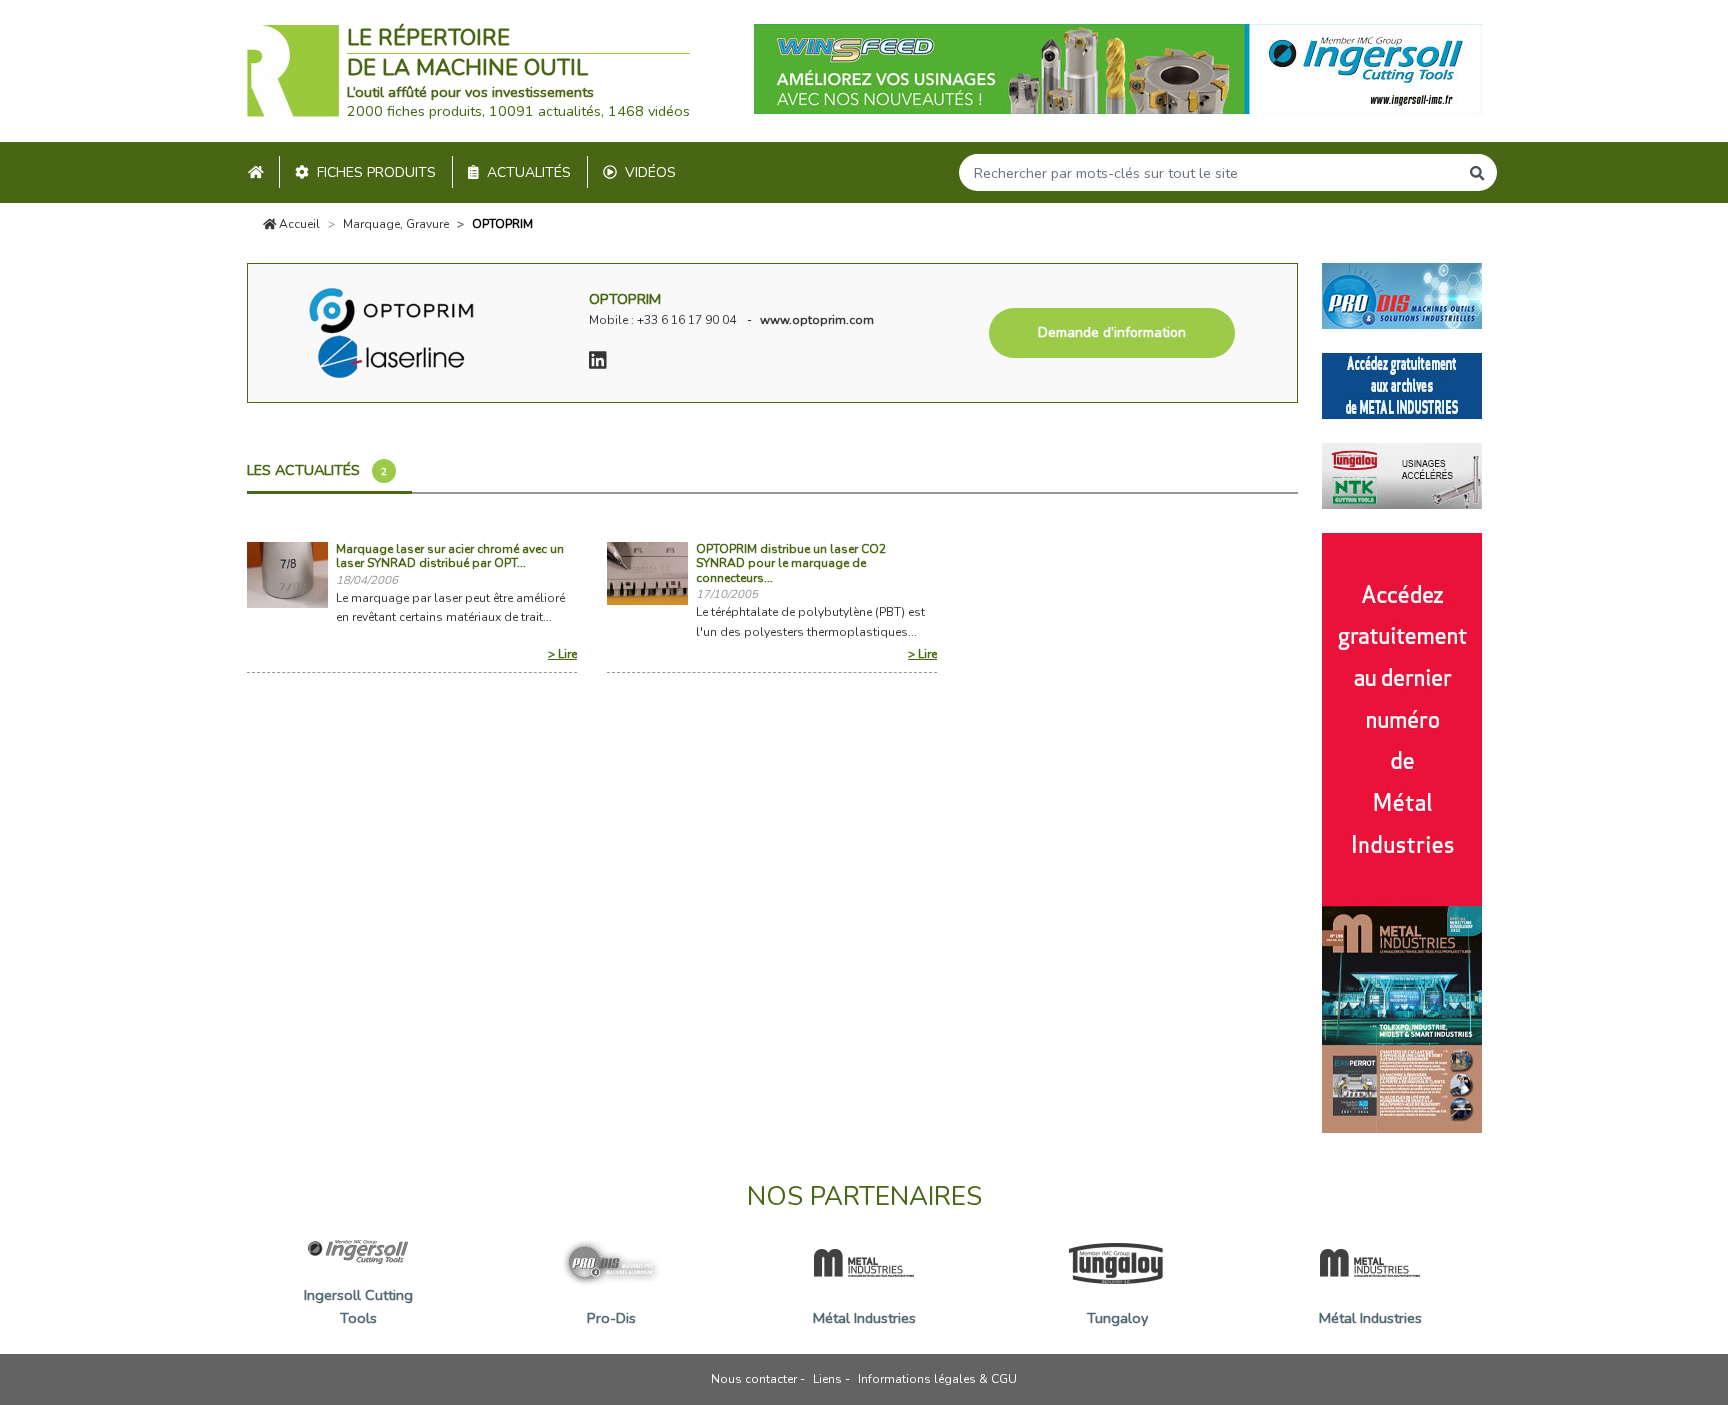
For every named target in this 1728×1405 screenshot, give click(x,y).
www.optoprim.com (817, 320)
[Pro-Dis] (1402, 294)
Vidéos (650, 172)
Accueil (298, 224)
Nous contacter (754, 1379)
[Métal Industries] (1402, 384)
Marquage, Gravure (396, 224)
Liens (827, 1379)
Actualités (529, 172)
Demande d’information (1112, 332)
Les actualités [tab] (317, 470)
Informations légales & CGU (937, 1379)
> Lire (562, 654)
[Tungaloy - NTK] (1402, 474)
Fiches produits (376, 172)
